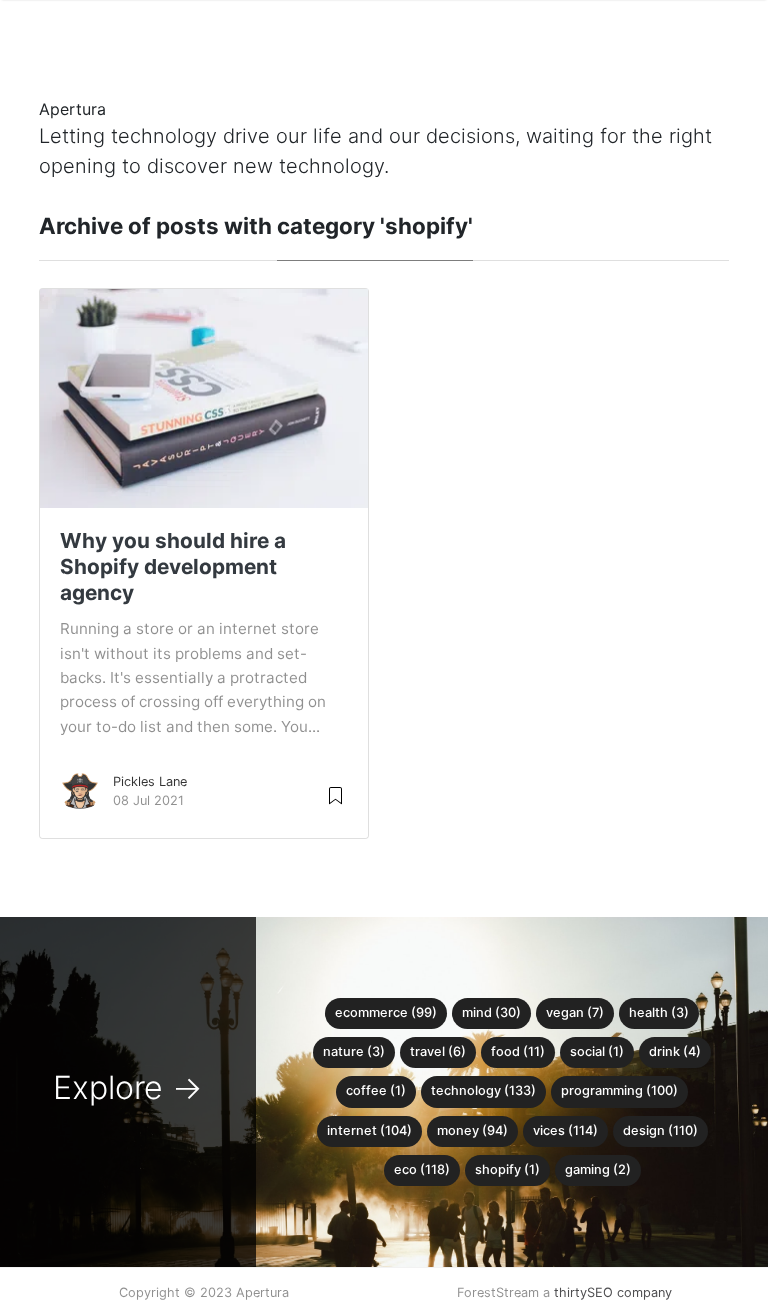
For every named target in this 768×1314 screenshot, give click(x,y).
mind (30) (491, 1012)
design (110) (660, 1130)
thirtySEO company (613, 1292)
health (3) (659, 1012)
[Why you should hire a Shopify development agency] (204, 397)
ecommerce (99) (386, 1012)
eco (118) (422, 1169)
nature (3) (354, 1051)
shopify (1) (507, 1169)
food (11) (518, 1051)
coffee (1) (376, 1090)
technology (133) (483, 1090)
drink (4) (675, 1051)
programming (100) (619, 1090)
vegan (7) (575, 1012)
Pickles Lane (150, 781)
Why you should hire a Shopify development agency (173, 566)
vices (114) (565, 1130)
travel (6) (438, 1051)
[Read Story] (335, 794)
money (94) (472, 1130)
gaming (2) (598, 1169)
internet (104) (369, 1130)
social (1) (597, 1051)
